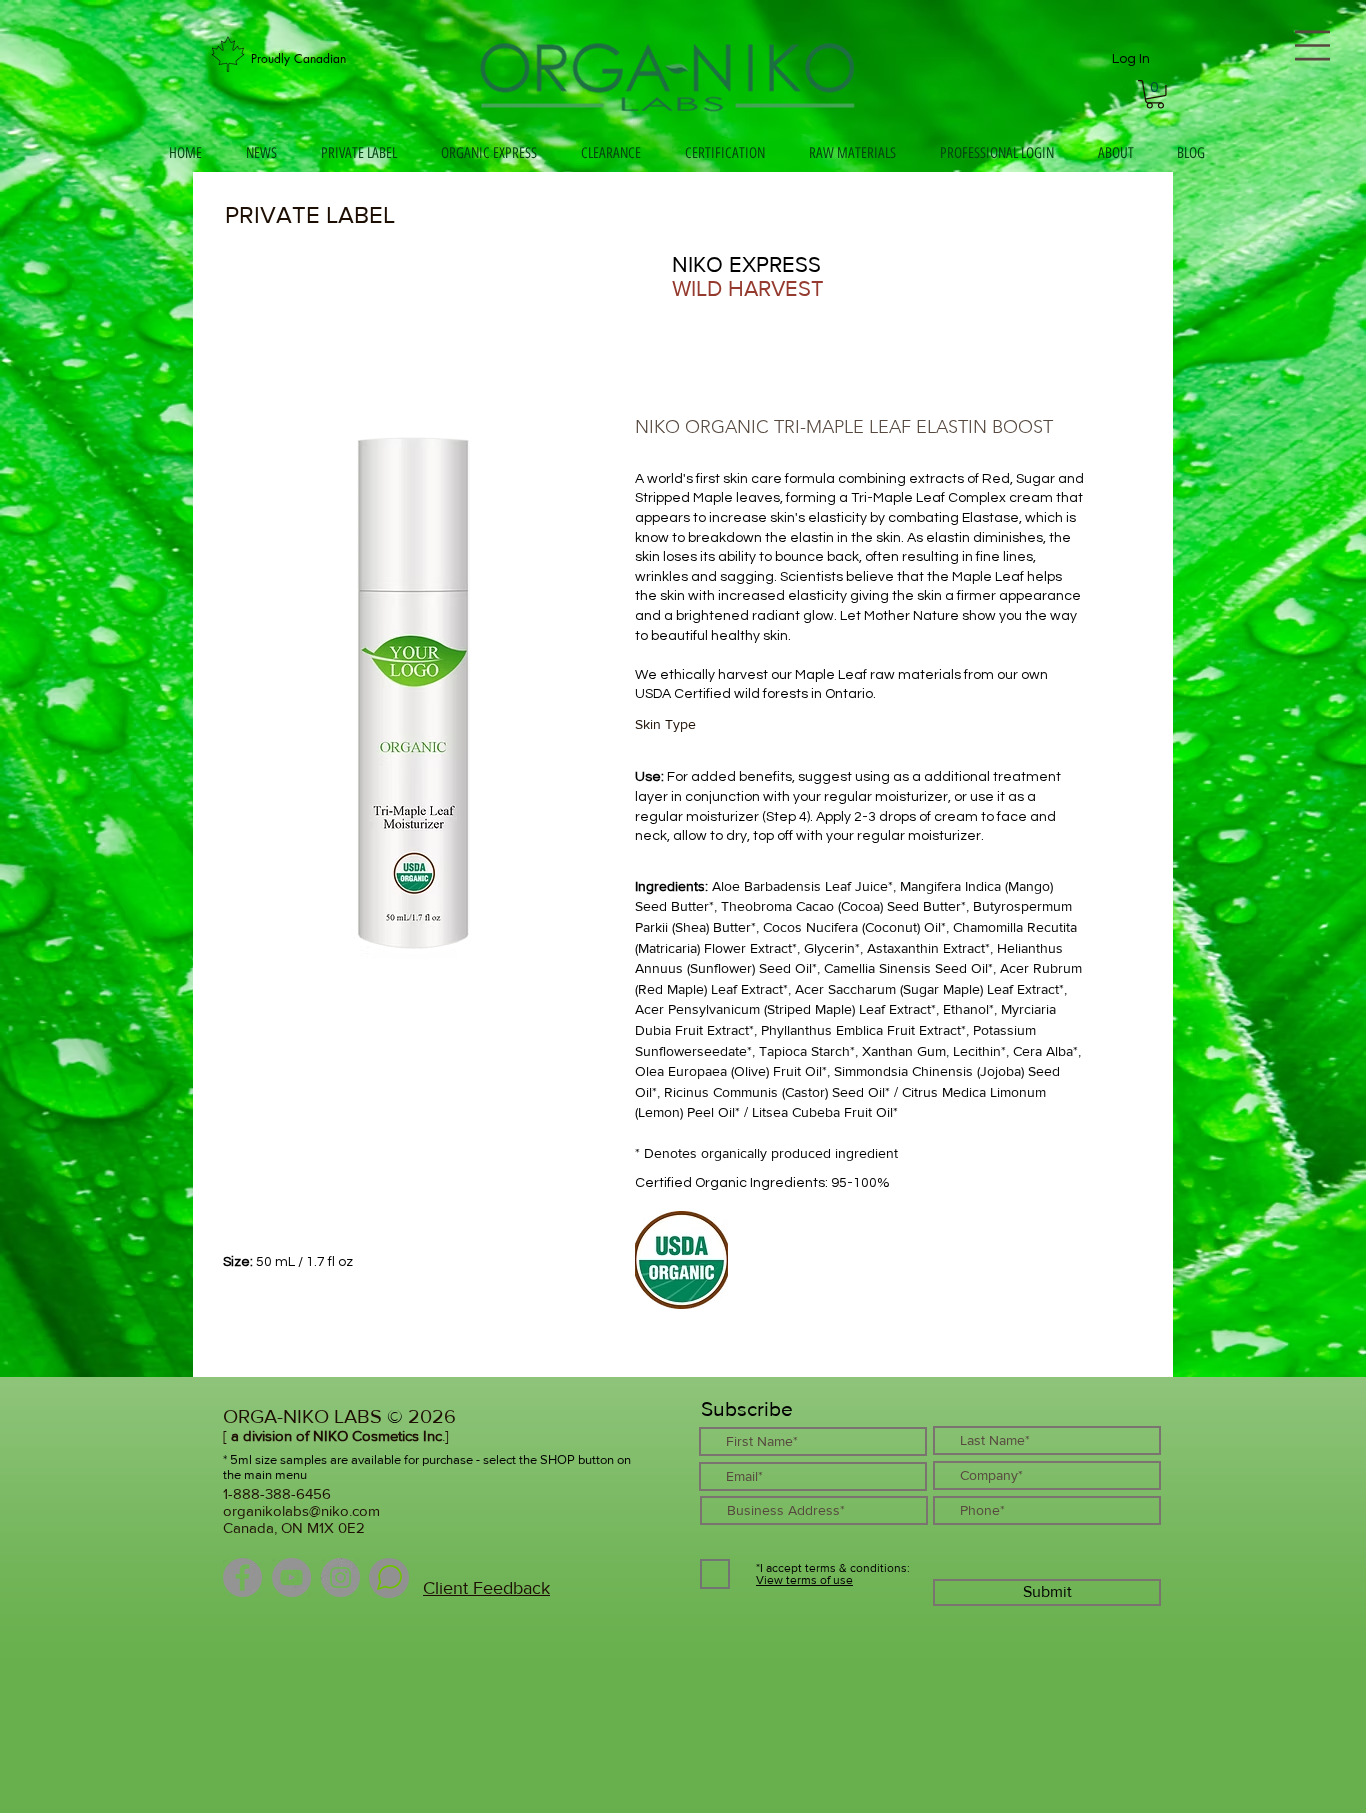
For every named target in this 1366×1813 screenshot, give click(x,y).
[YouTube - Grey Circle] (291, 1577)
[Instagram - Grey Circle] (340, 1577)
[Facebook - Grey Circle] (242, 1577)
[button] (1155, 94)
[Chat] (389, 1578)
